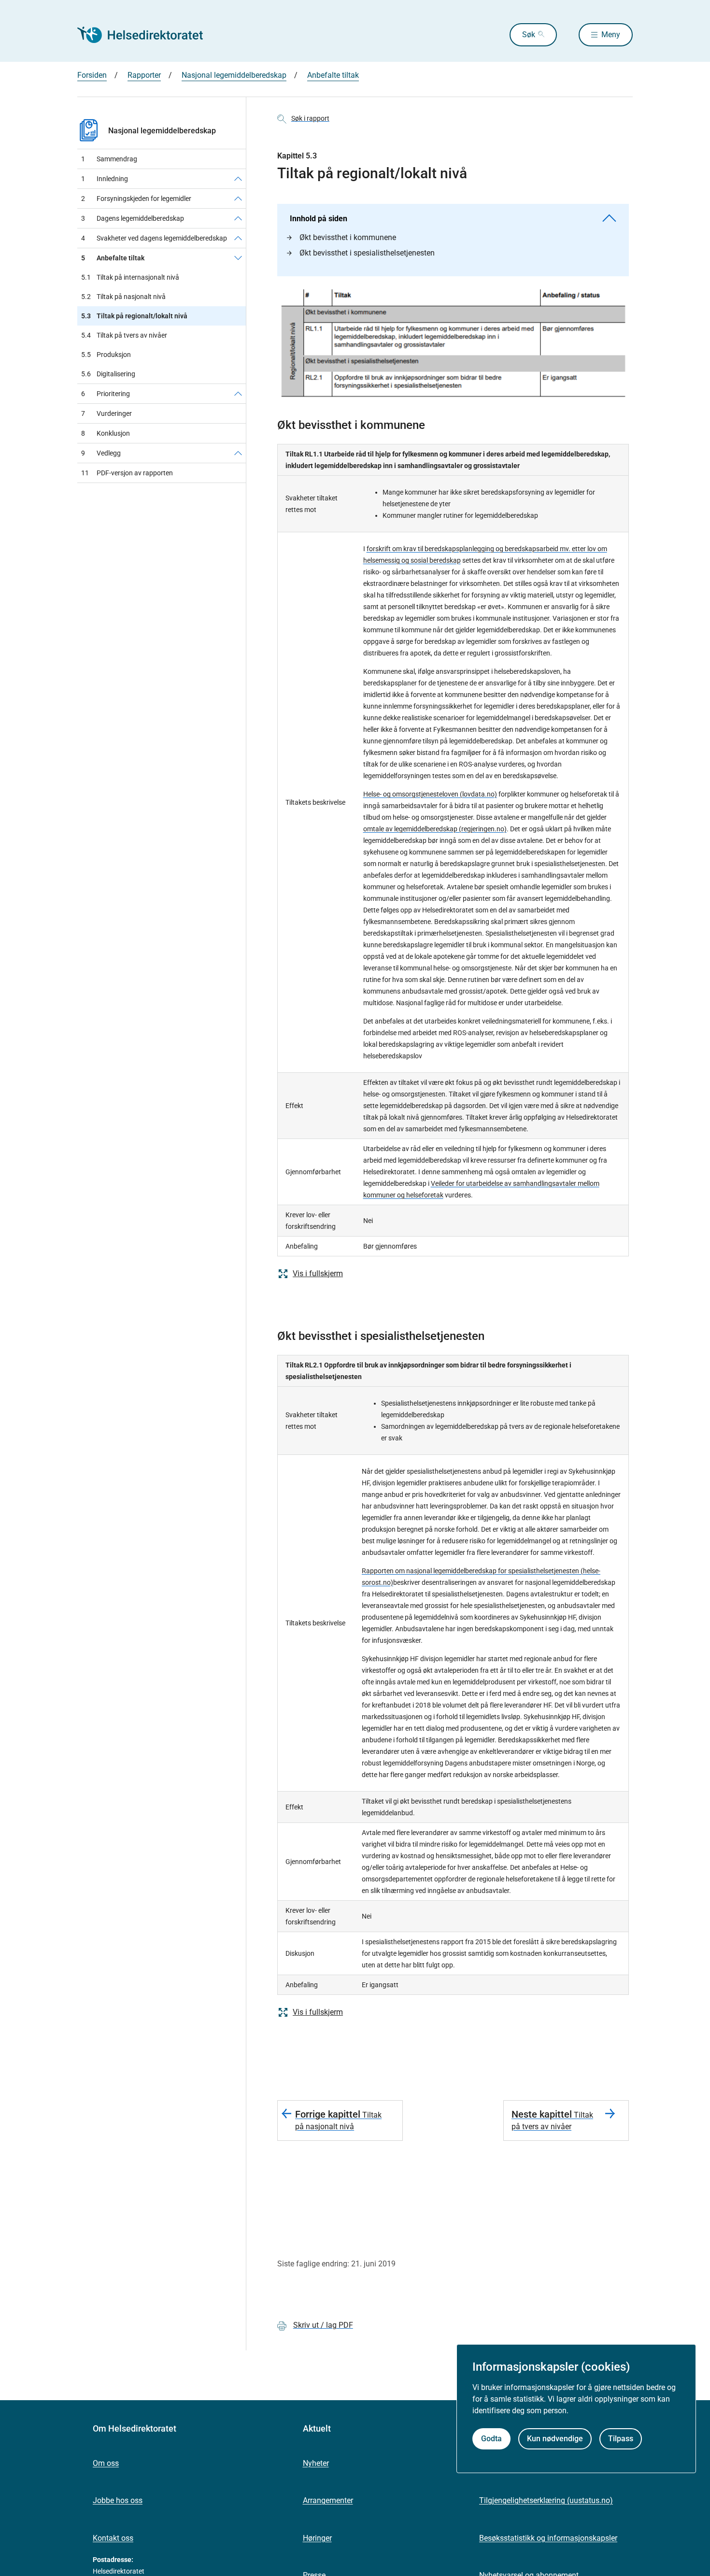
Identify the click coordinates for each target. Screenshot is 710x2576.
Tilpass (621, 2439)
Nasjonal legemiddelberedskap (234, 75)
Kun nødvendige (555, 2439)
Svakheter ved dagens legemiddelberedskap (154, 238)
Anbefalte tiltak (333, 75)
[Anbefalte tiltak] (238, 258)
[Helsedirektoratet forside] (147, 35)
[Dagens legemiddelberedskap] (238, 218)
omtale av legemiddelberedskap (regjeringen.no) (435, 829)
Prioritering (106, 394)
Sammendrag (109, 159)
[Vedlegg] (238, 453)
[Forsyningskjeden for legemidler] (238, 199)
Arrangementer (328, 2500)
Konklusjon (106, 433)
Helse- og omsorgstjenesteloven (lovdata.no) (430, 794)
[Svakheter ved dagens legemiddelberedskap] (238, 238)
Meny (611, 35)
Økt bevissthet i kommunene (348, 237)
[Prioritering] (238, 394)
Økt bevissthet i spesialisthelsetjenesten (367, 253)
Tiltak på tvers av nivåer (124, 335)
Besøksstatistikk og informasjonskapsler (548, 2538)
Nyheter (316, 2463)
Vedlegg (101, 453)
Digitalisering (108, 374)
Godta (491, 2439)
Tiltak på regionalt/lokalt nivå (134, 316)
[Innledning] (238, 179)
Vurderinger (106, 413)
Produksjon (106, 355)
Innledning (105, 179)
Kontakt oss (113, 2538)
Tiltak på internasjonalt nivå (130, 277)
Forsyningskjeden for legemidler (136, 199)
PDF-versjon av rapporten (127, 473)
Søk (529, 35)
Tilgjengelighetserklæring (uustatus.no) (546, 2500)
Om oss (106, 2463)
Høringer (317, 2538)
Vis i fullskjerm (318, 1274)
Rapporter (144, 75)
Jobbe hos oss (118, 2500)
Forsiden (92, 75)
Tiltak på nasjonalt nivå (123, 297)
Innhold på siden (319, 219)
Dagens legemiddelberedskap (133, 218)
